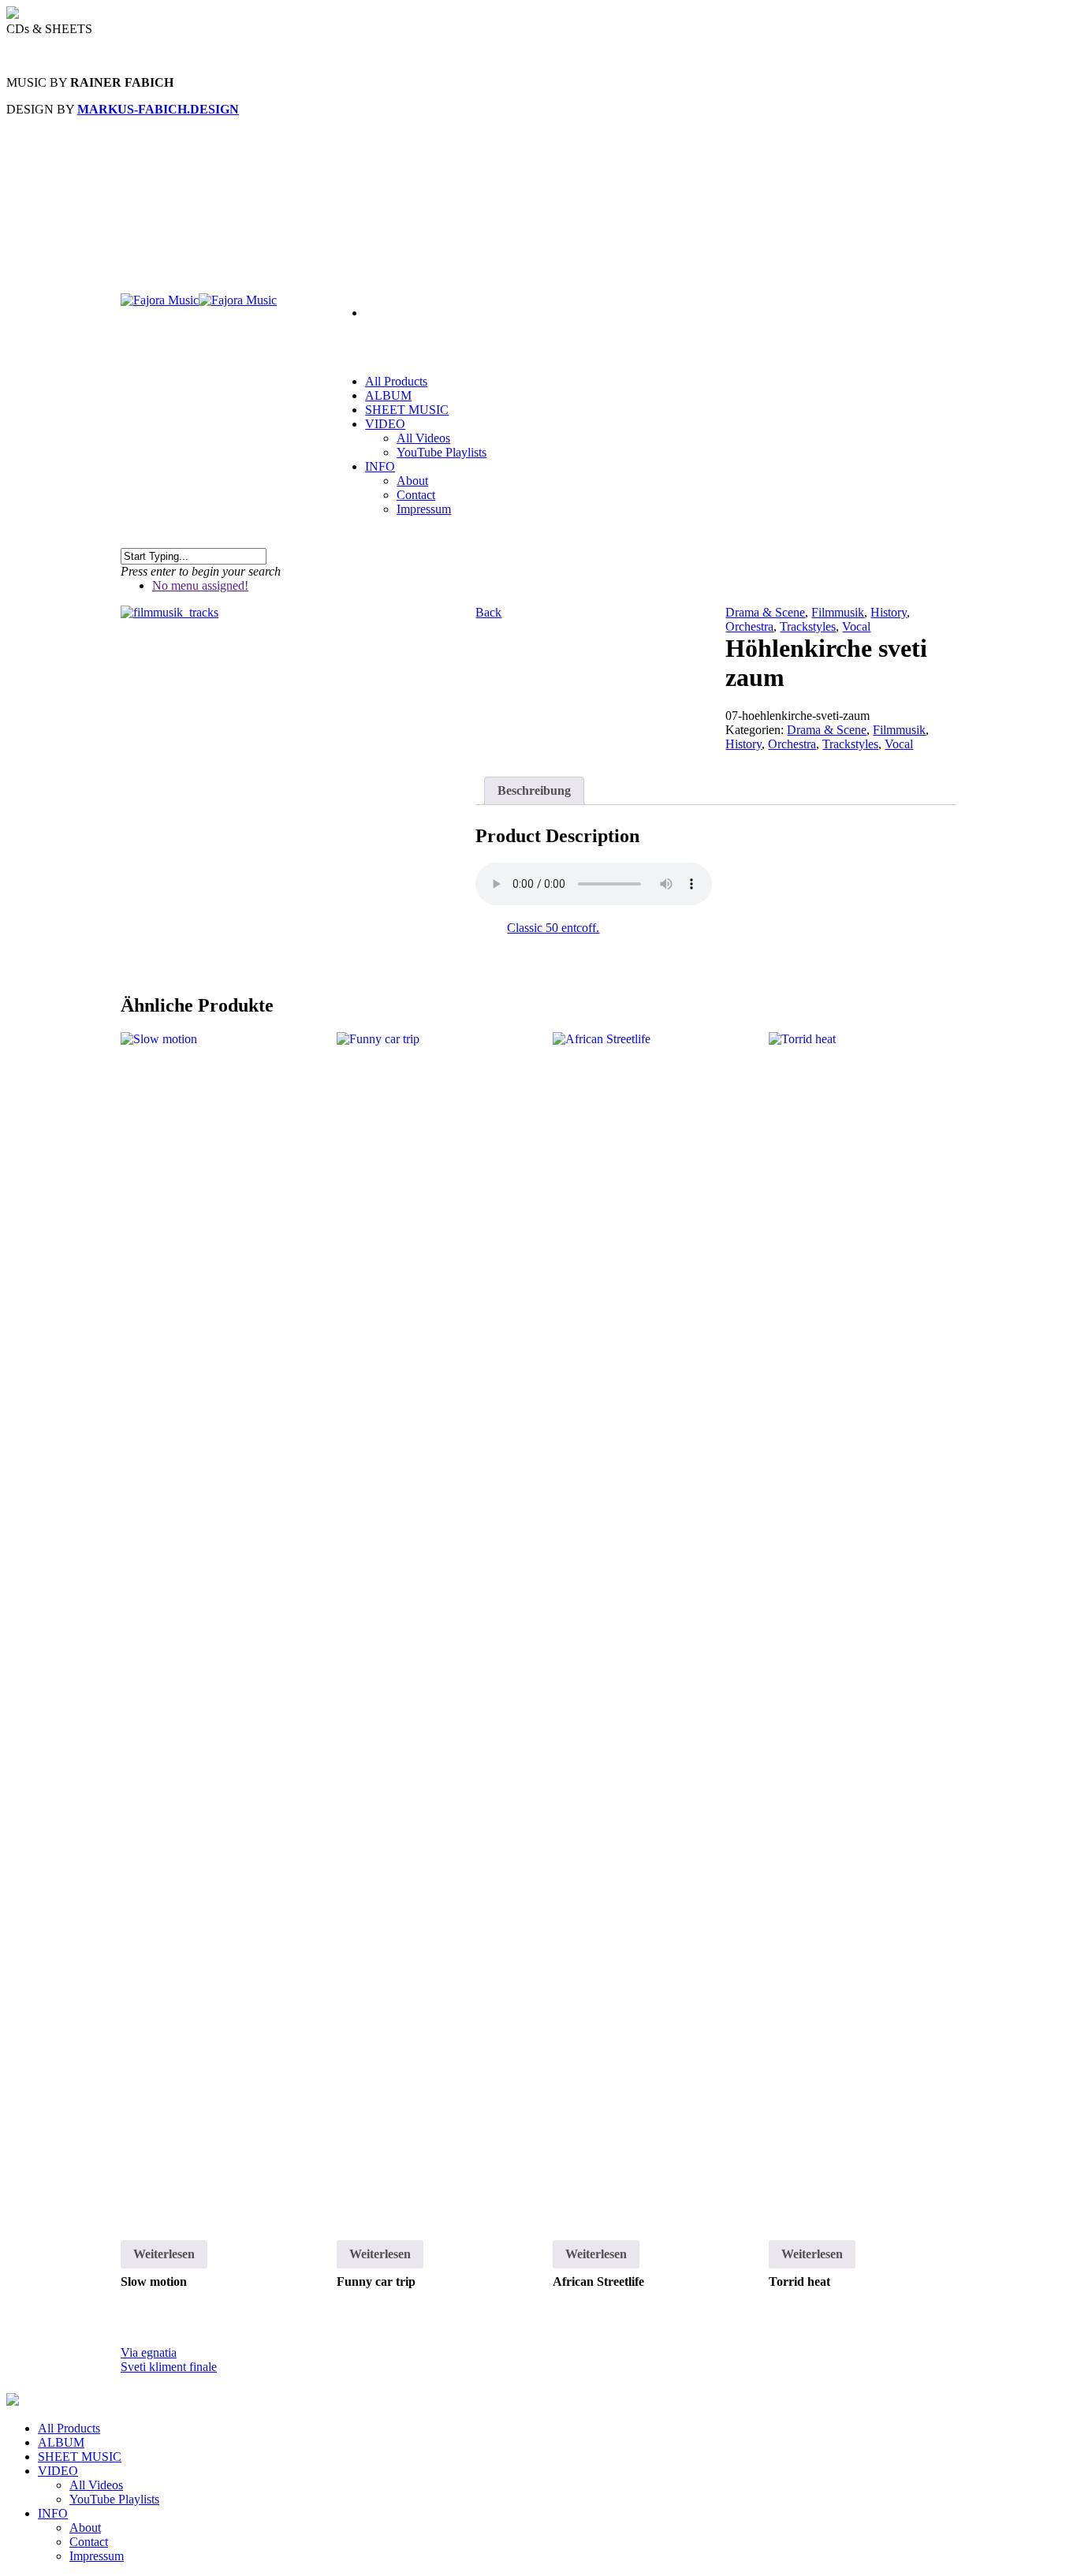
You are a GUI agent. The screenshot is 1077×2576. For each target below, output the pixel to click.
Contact (416, 495)
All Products (69, 2428)
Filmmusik (838, 612)
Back (488, 612)
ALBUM (61, 2442)
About (412, 481)
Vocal (856, 626)
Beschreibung (534, 790)
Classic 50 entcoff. (553, 928)
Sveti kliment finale (169, 2367)
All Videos (423, 438)
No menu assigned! (200, 585)
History (889, 612)
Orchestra (749, 626)
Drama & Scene (765, 612)
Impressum (424, 509)
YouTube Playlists (442, 452)
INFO (380, 466)
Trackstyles (808, 626)
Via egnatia (149, 2352)
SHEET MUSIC (407, 410)
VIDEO (58, 2471)
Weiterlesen (164, 2254)
